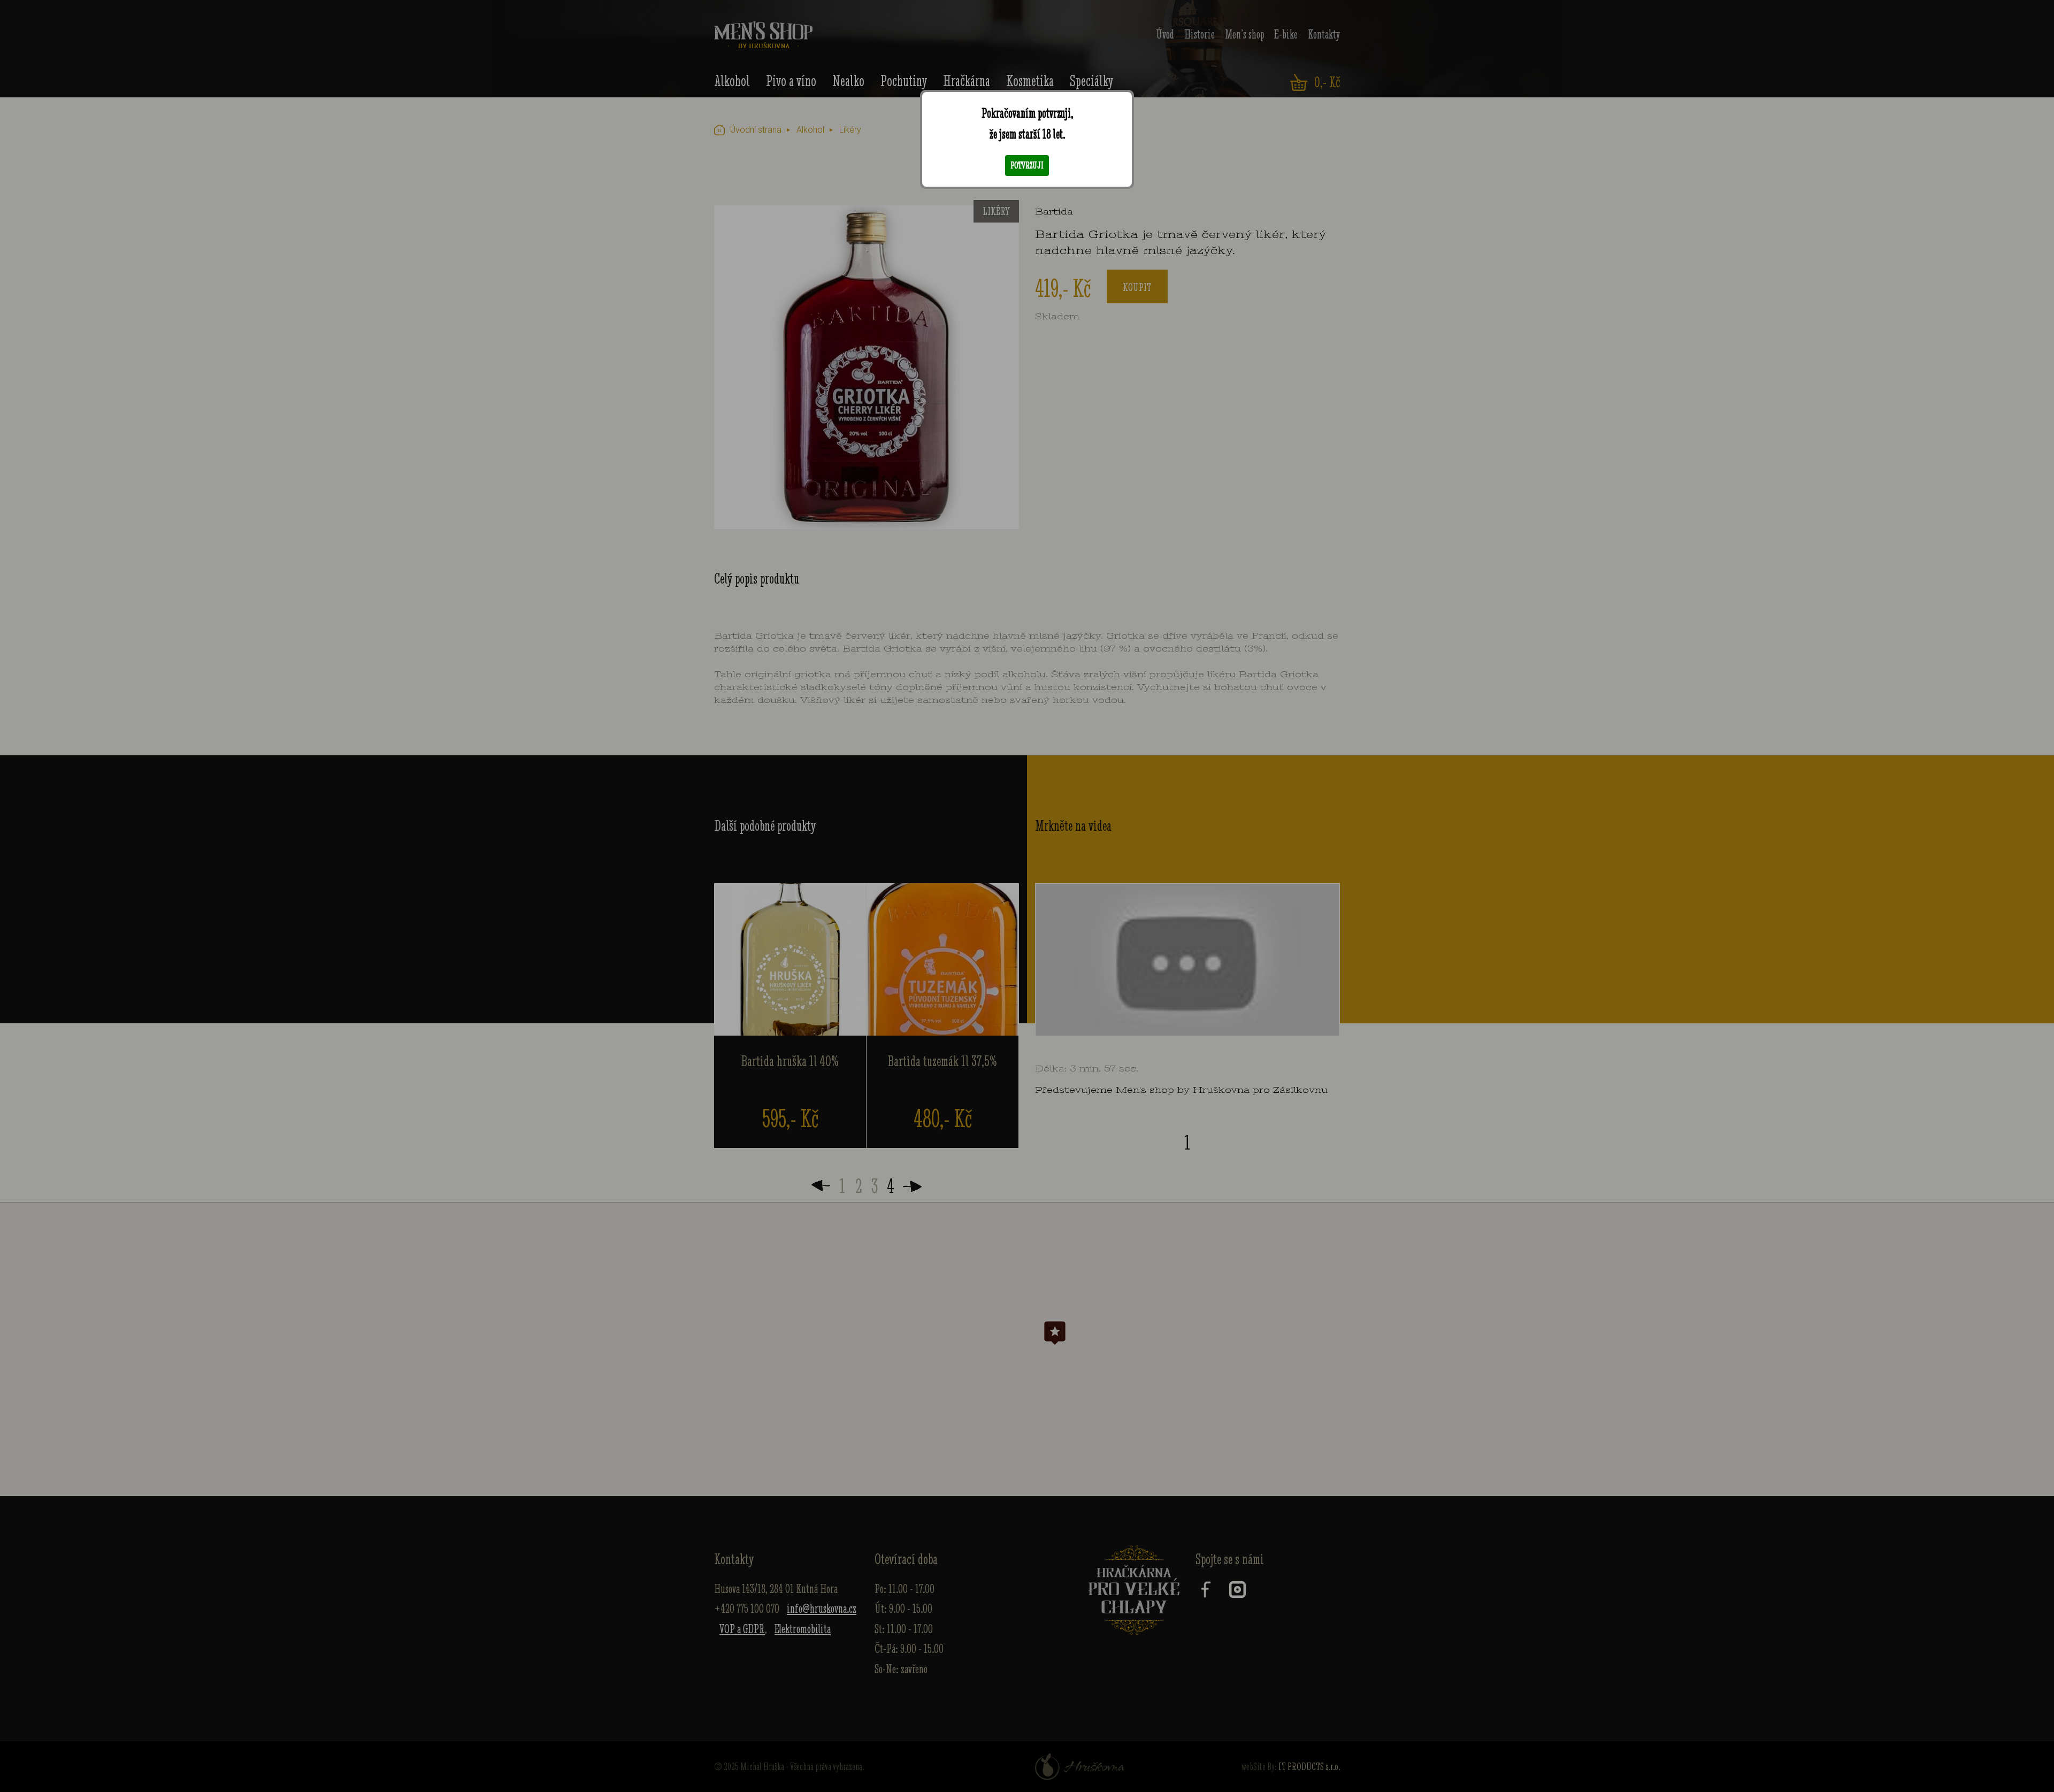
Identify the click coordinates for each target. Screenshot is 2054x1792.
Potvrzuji (1027, 165)
